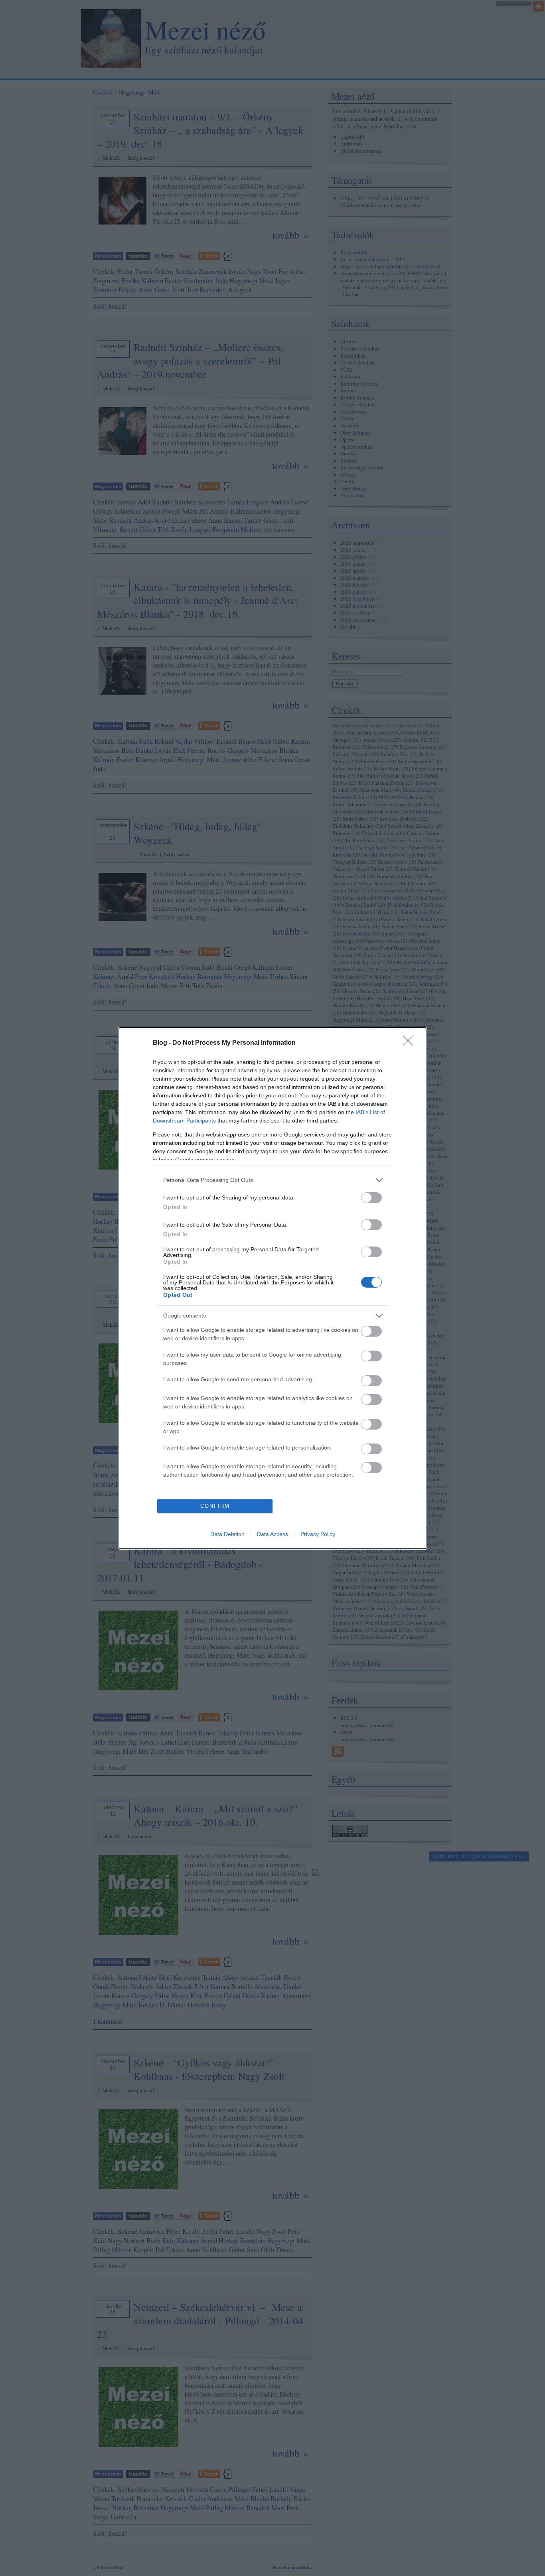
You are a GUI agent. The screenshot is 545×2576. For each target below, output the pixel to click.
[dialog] (272, 1288)
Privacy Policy (318, 1534)
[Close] (411, 1043)
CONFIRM (215, 1506)
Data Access (272, 1534)
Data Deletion (227, 1534)
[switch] (371, 1198)
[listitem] (272, 1180)
